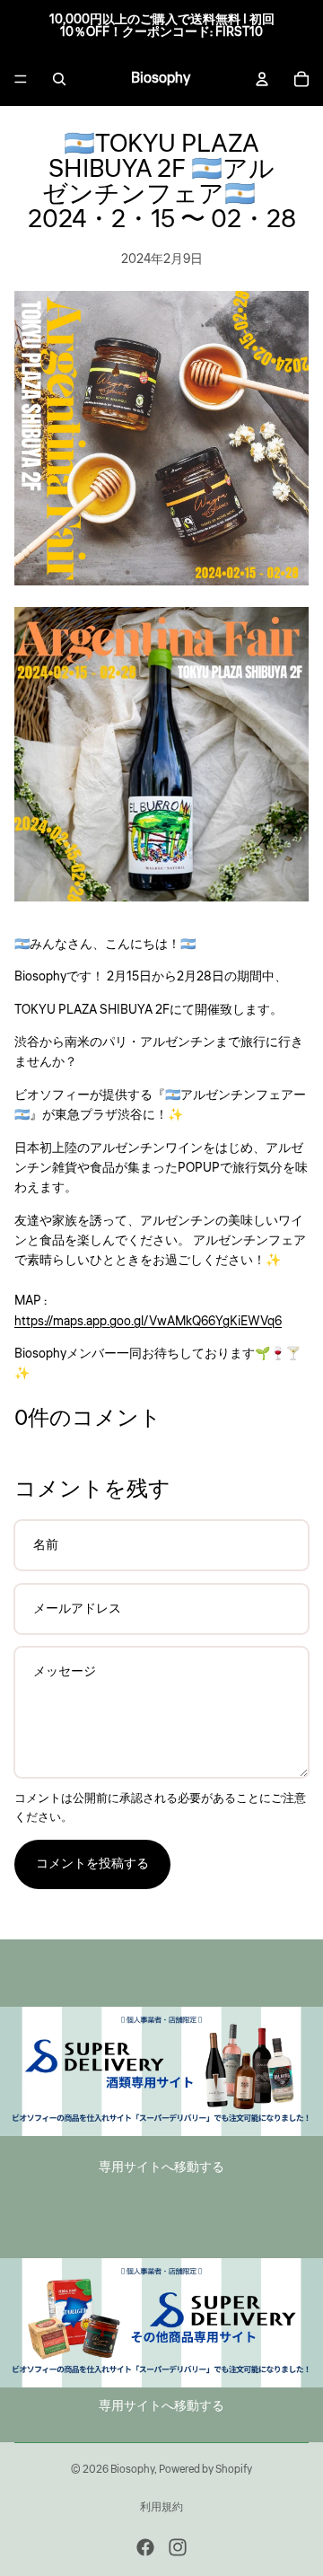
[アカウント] (262, 79)
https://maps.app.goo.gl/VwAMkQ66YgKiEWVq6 (148, 1322)
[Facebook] (145, 2547)
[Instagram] (178, 2547)
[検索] (59, 79)
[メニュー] (21, 79)
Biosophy (132, 2470)
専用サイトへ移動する (161, 2167)
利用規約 (161, 2507)
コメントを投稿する (92, 1864)
